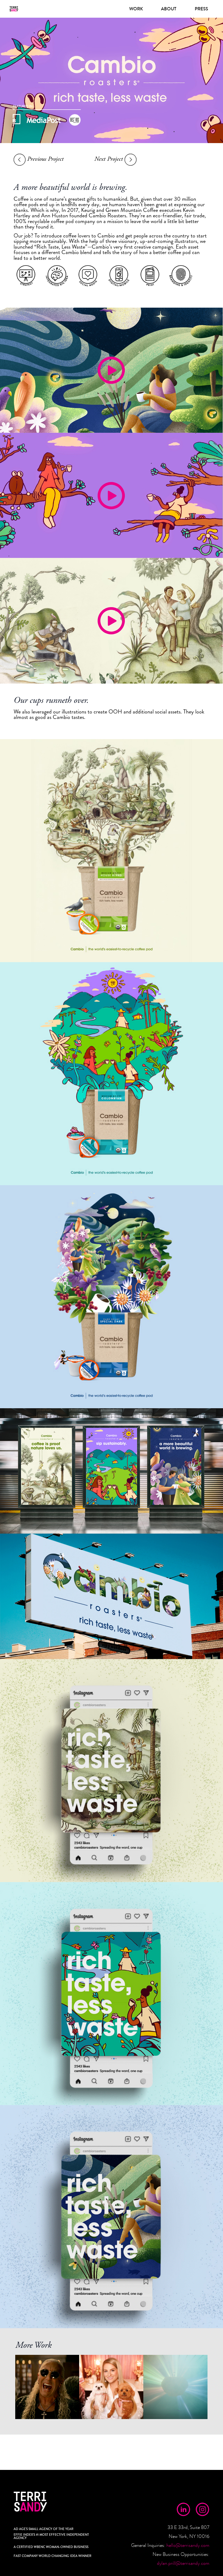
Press (201, 9)
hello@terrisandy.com (188, 2545)
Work (136, 9)
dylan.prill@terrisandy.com (183, 2563)
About (169, 9)
